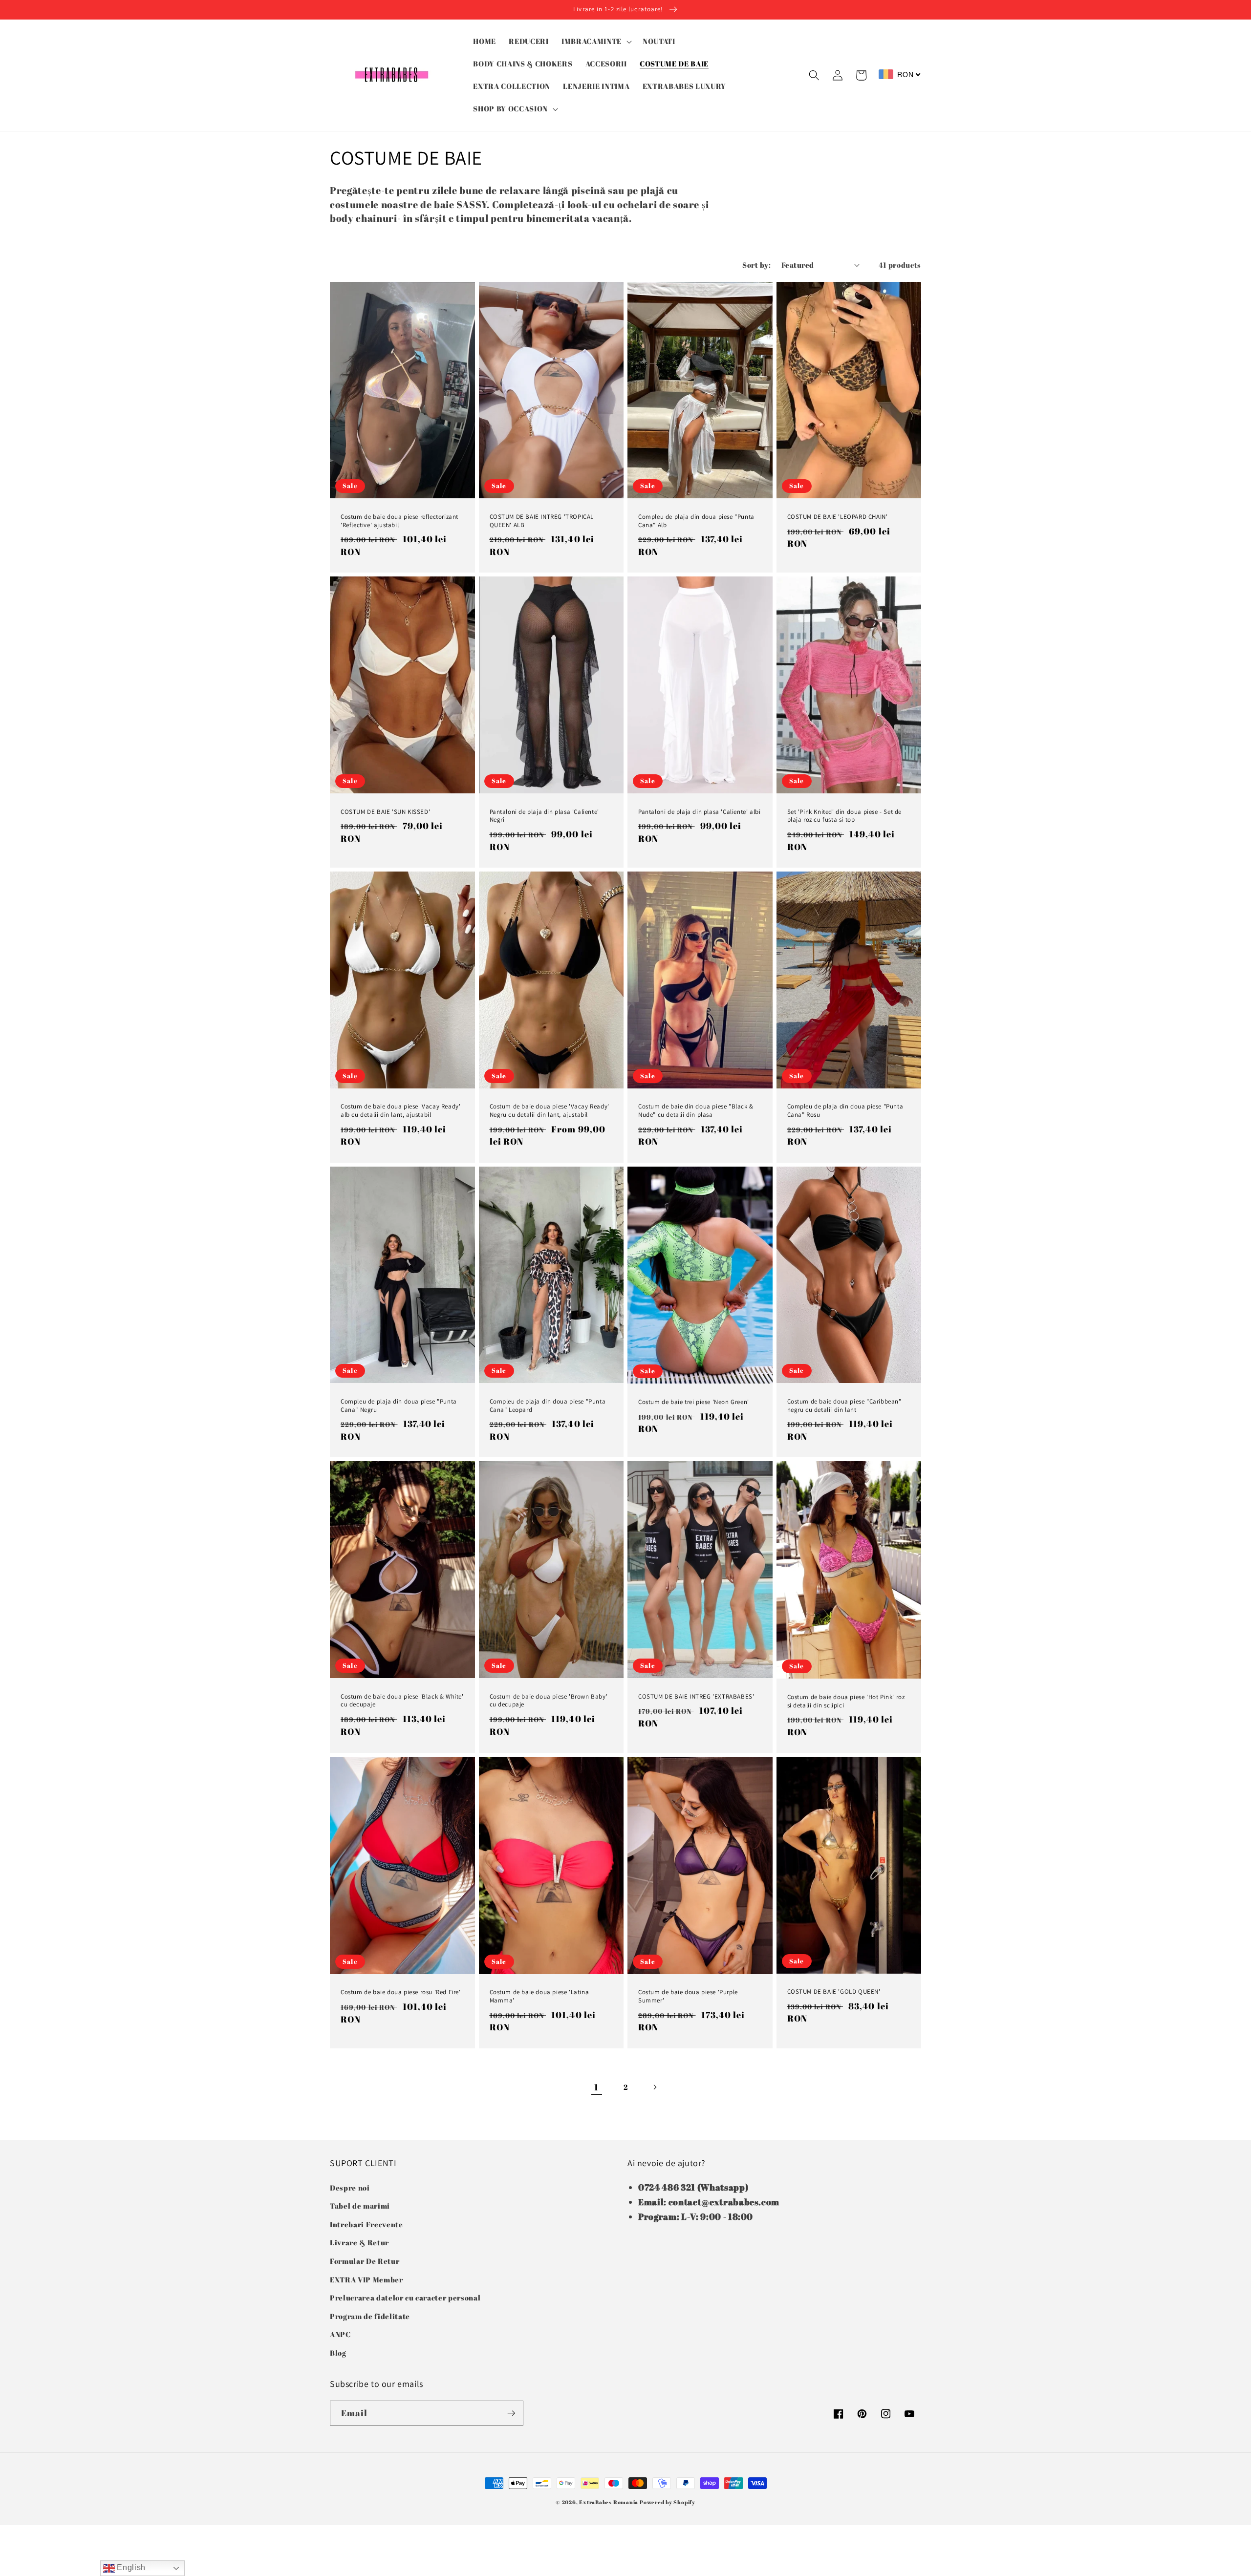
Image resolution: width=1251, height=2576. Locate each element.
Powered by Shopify (668, 2502)
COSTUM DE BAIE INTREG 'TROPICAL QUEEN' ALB (542, 521)
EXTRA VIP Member (367, 2279)
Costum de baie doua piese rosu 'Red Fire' (401, 1992)
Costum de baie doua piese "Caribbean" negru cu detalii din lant (844, 1406)
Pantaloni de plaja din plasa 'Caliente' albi (699, 812)
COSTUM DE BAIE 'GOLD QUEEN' (834, 1992)
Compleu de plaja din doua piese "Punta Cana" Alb (696, 521)
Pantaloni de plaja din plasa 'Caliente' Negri (544, 816)
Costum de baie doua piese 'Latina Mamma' (539, 1996)
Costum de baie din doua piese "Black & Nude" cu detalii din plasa (696, 1111)
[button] (596, 42)
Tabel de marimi (360, 2206)
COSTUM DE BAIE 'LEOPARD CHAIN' (838, 517)
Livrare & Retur (359, 2242)
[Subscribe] (511, 2413)
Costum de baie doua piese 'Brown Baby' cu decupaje (549, 1701)
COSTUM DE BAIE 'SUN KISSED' (385, 812)
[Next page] (654, 2087)
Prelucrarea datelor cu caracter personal (405, 2298)
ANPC (340, 2334)
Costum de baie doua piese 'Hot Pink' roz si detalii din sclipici (846, 1701)
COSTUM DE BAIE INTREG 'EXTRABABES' (696, 1697)
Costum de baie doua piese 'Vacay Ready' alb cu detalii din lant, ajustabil (400, 1111)
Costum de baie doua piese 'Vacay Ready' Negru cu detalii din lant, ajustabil (550, 1111)
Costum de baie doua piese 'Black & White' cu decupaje (402, 1701)
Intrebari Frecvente (367, 2224)
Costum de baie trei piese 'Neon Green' (694, 1402)
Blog (338, 2353)
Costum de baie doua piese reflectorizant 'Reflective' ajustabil (399, 521)
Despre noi (350, 2188)
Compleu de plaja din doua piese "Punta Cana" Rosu (845, 1111)
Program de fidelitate (370, 2316)
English (130, 2567)
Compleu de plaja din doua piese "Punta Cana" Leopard (548, 1406)
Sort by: (756, 265)
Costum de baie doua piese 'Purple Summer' (688, 1996)
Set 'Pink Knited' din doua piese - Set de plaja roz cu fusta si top (845, 816)
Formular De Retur (365, 2261)
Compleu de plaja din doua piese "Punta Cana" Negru (399, 1406)
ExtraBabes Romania (609, 2502)
